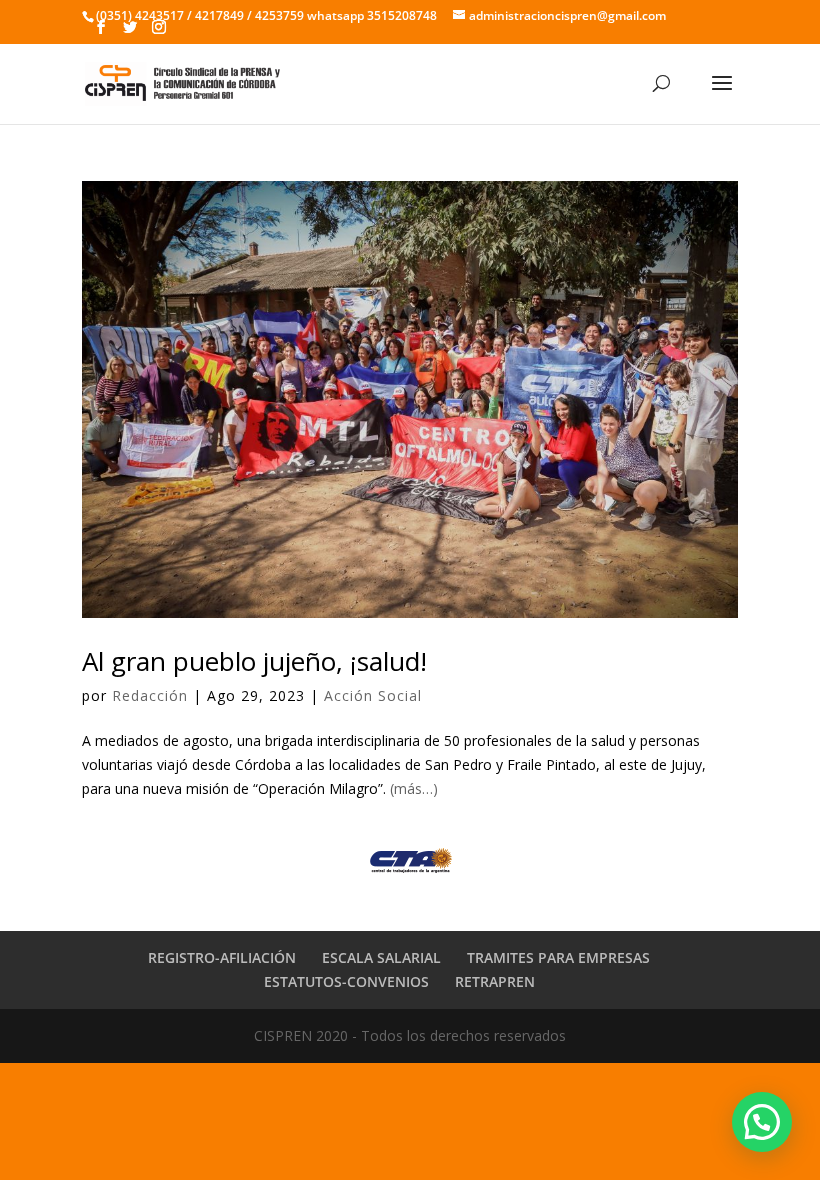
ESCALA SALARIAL (381, 957)
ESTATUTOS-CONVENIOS (346, 981)
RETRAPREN (495, 981)
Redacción (150, 695)
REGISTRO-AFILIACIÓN (222, 957)
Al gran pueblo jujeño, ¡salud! (254, 661)
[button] (762, 1122)
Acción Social (373, 695)
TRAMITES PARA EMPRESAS (558, 957)
